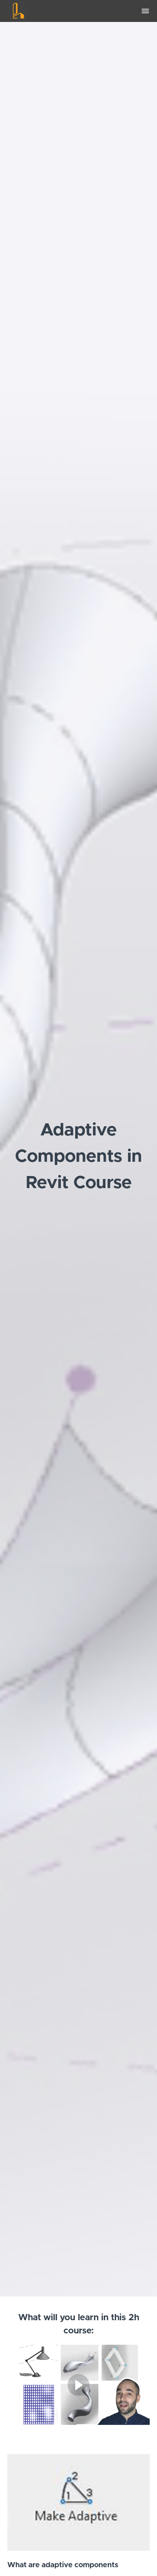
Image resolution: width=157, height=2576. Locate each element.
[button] (145, 11)
